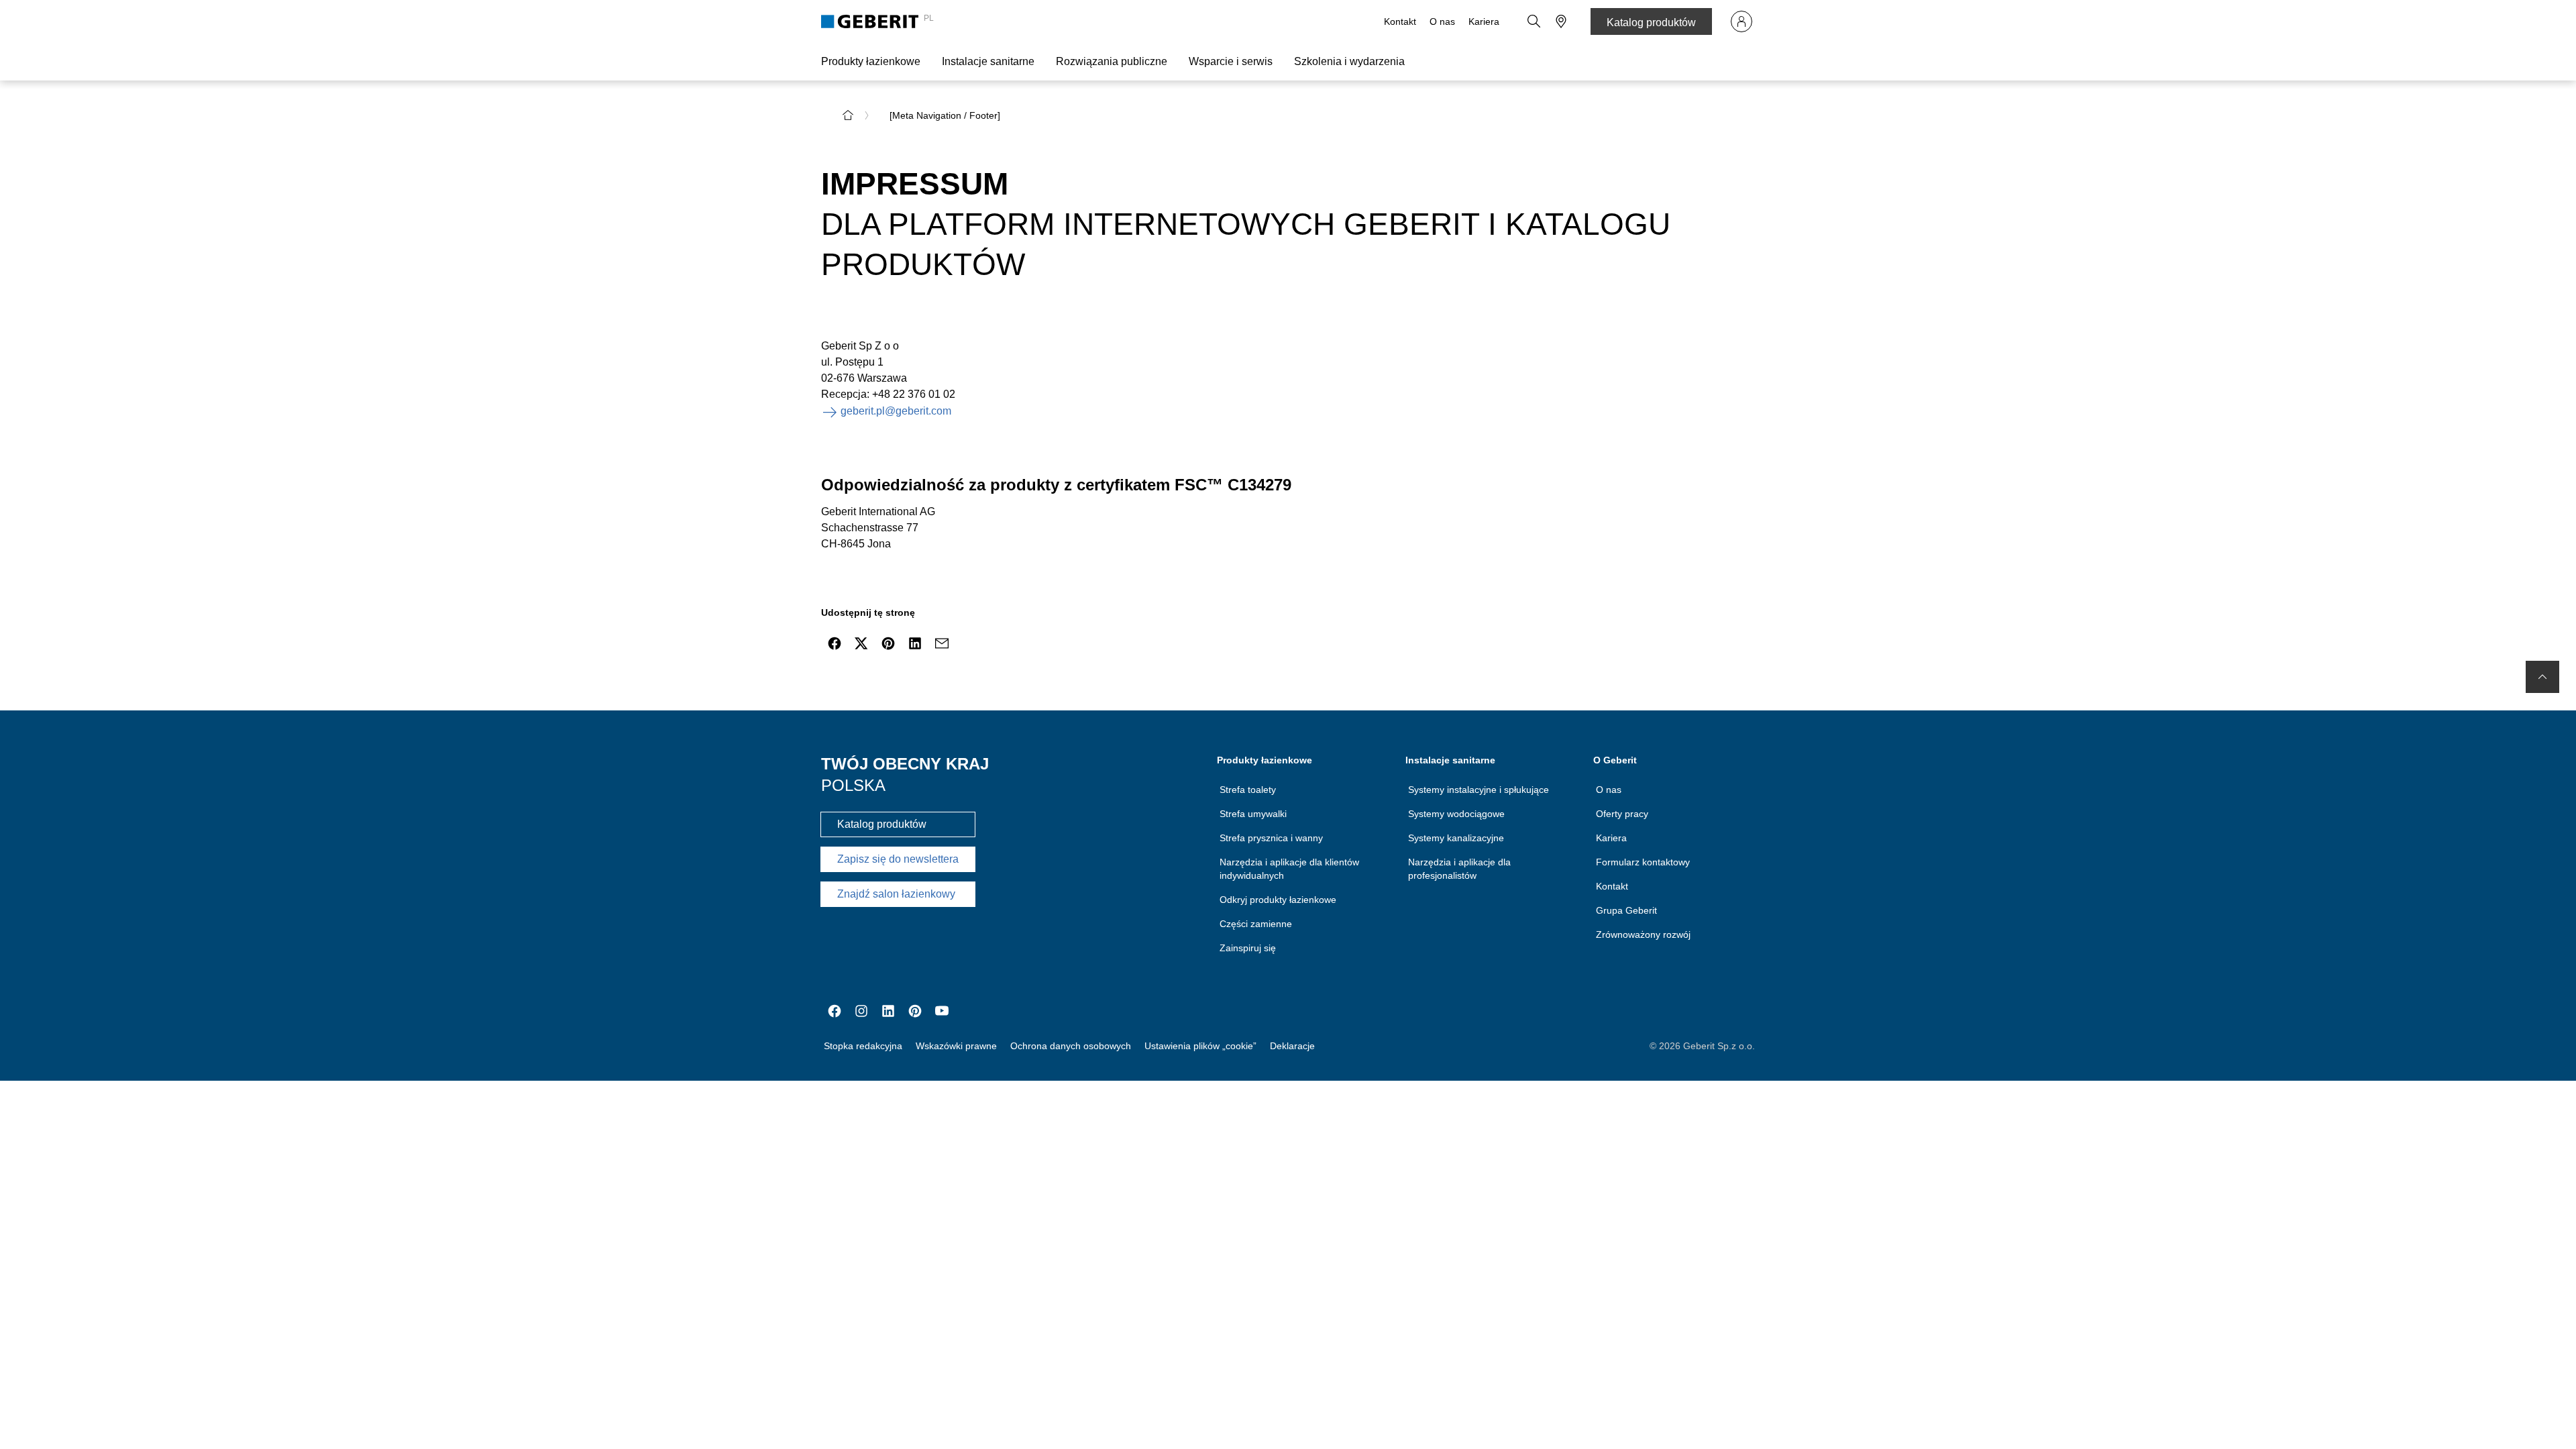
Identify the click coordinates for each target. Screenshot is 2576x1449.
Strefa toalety (1248, 790)
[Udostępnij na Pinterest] (888, 643)
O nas (1442, 21)
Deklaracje (1292, 1046)
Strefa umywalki (1253, 814)
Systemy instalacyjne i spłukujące (1479, 790)
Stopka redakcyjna (863, 1046)
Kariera (1484, 21)
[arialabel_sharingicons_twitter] (861, 643)
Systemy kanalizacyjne (1456, 838)
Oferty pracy (1622, 814)
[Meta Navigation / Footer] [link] (945, 115)
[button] (1534, 21)
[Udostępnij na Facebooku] (835, 643)
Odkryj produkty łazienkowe (1278, 900)
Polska (853, 785)
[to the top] (2542, 677)
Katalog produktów (1651, 22)
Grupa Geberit (1626, 910)
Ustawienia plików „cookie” (1200, 1046)
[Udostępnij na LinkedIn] (915, 643)
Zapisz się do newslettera (898, 859)
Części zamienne (1256, 924)
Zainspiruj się (1248, 948)
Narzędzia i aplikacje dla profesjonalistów (1459, 869)
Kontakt (1400, 21)
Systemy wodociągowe (1456, 814)
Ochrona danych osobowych (1071, 1046)
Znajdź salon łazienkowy (896, 894)
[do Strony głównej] (848, 115)
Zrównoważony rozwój (1643, 934)
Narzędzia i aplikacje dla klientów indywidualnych (1289, 869)
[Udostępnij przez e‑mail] (942, 643)
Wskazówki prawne (956, 1046)
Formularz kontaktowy (1643, 862)
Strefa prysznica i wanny (1271, 838)
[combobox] (1561, 21)
